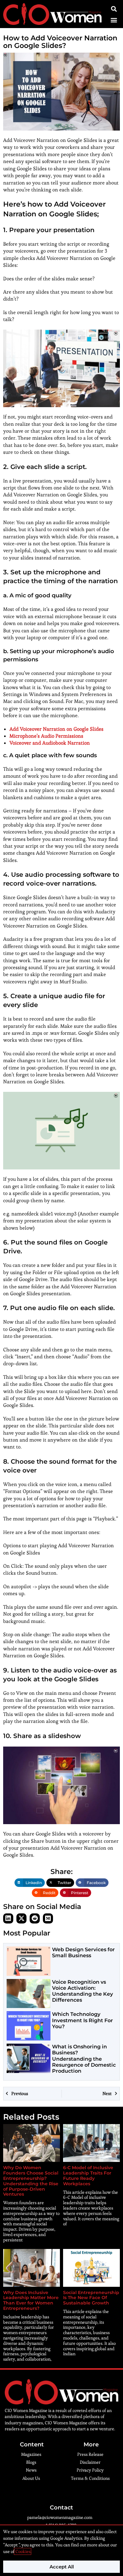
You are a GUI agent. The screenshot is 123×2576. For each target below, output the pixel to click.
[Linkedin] (8, 1918)
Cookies (23, 2551)
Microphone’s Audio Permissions (46, 736)
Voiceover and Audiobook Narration (50, 743)
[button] (114, 20)
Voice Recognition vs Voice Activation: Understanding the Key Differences (82, 1991)
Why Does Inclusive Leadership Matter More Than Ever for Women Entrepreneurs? (31, 2300)
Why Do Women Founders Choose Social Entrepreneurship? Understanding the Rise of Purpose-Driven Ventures (31, 2181)
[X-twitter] (21, 1918)
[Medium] (48, 1918)
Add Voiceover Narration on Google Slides (56, 729)
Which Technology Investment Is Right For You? (82, 2020)
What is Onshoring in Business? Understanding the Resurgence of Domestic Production (84, 2059)
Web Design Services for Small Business (83, 1952)
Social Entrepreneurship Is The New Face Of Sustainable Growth (91, 2298)
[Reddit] (35, 1918)
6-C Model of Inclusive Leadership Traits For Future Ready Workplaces (88, 2175)
